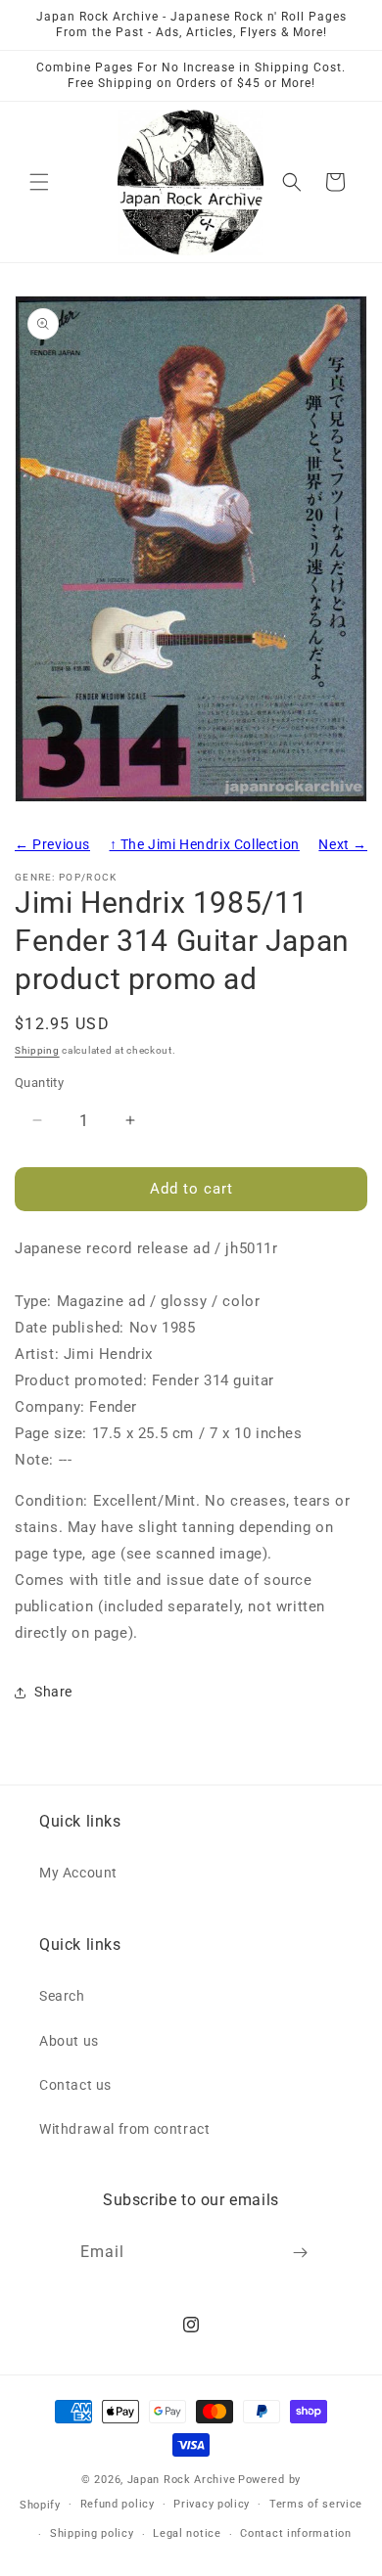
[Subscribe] (301, 2253)
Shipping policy (92, 2533)
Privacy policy (212, 2504)
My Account (78, 1873)
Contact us (75, 2085)
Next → (343, 844)
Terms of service (316, 2504)
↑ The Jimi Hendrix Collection (205, 844)
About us (69, 2041)
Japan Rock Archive (182, 2480)
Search (62, 1996)
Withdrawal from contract (124, 2129)
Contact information (295, 2533)
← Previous (52, 844)
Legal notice (187, 2533)
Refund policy (118, 2504)
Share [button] (53, 1692)
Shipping (37, 1050)
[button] (39, 182)
